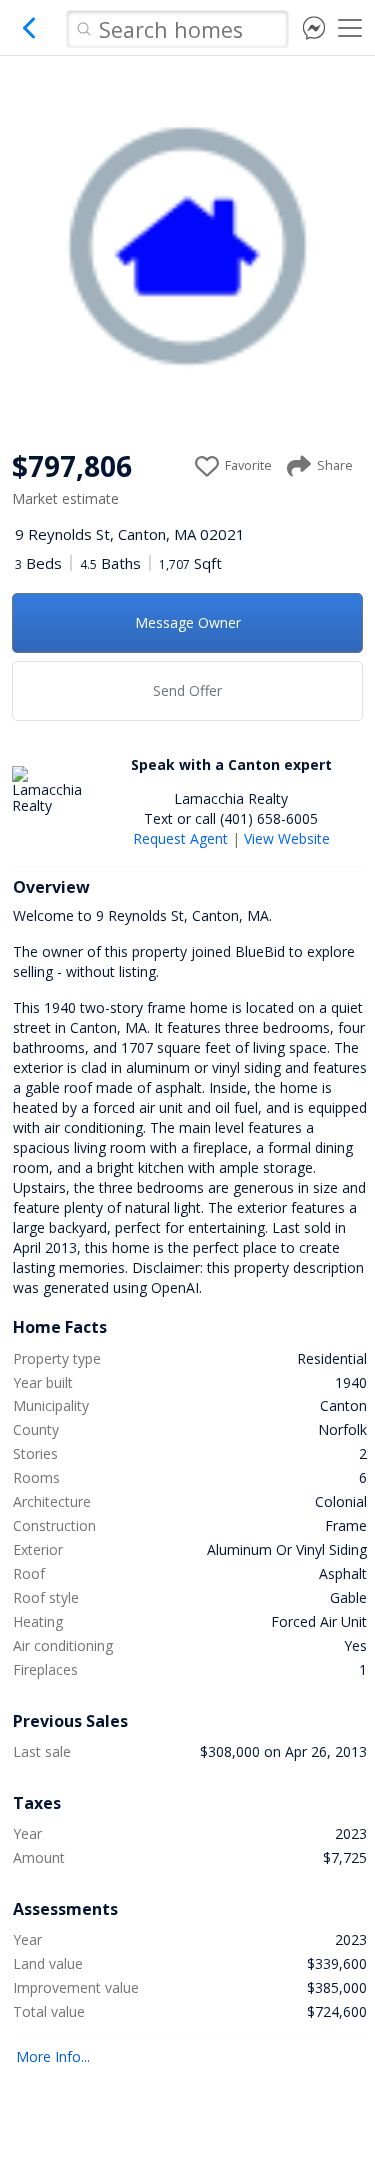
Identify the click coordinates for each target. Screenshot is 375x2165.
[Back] (30, 35)
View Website (287, 838)
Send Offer (187, 690)
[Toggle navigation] (350, 28)
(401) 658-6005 (269, 818)
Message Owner (188, 622)
